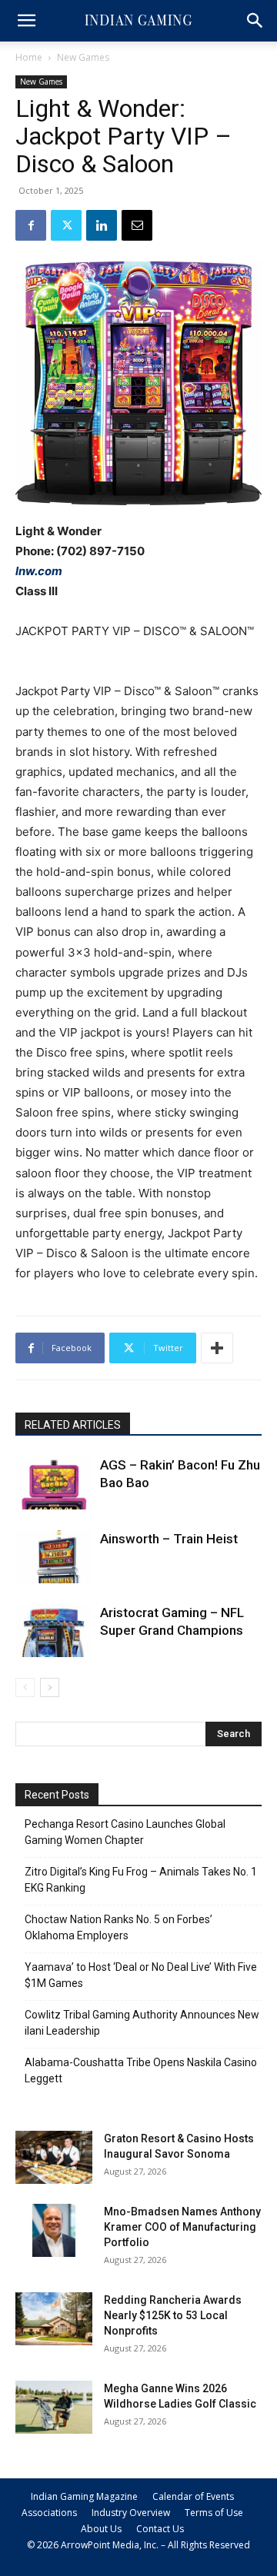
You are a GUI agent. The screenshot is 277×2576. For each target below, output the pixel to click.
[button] (26, 21)
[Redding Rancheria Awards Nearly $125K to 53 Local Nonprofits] (54, 2319)
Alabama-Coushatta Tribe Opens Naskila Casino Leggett (141, 2070)
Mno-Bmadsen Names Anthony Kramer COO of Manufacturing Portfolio (182, 2227)
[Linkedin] (102, 225)
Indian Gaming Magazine (84, 2496)
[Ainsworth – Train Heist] (54, 1557)
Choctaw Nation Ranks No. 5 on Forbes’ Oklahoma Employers (118, 1927)
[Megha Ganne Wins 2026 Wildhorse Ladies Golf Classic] (54, 2407)
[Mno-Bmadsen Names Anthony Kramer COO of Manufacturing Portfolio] (54, 2230)
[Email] (137, 225)
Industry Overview (131, 2513)
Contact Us (160, 2529)
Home (29, 57)
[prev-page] (25, 1687)
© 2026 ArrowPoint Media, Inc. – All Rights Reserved (138, 2545)
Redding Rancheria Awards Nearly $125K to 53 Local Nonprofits (173, 2315)
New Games (83, 57)
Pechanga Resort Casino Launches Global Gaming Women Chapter (125, 1832)
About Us (101, 2529)
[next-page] (50, 1687)
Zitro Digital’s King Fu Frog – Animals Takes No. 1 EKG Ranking (141, 1880)
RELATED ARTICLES (73, 1425)
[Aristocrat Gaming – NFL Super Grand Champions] (54, 1631)
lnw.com (39, 571)
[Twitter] (66, 225)
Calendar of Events (193, 2496)
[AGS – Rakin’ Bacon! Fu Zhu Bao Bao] (54, 1483)
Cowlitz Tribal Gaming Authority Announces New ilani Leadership (142, 2023)
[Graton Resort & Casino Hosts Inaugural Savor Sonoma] (54, 2157)
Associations (49, 2513)
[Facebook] (31, 225)
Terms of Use (214, 2513)
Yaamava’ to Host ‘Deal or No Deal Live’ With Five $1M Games (141, 1975)
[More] (217, 1348)
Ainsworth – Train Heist (169, 1539)
